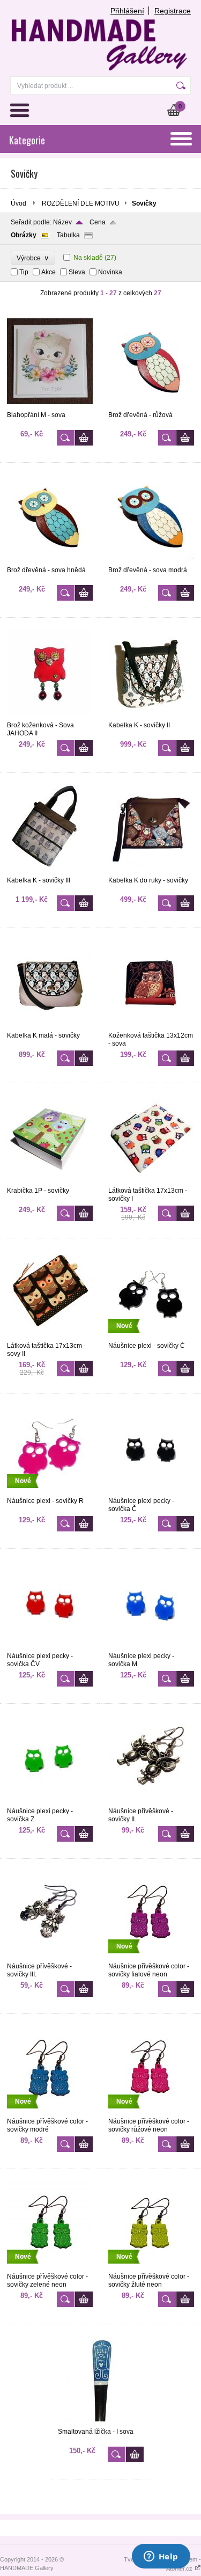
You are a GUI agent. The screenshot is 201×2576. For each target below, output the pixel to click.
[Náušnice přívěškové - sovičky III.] (50, 1958)
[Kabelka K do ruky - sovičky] (151, 872)
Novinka (110, 272)
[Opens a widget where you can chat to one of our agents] (161, 2557)
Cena (98, 222)
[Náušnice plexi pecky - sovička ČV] (50, 1647)
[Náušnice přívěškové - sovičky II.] (151, 1803)
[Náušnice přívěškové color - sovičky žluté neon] (151, 2268)
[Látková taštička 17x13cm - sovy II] (50, 1337)
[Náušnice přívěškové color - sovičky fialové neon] (151, 1958)
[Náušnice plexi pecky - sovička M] (151, 1647)
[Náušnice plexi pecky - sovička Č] (151, 1492)
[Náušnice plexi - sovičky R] (50, 1492)
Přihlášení (127, 11)
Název (62, 222)
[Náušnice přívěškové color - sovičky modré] (50, 2113)
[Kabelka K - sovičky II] (151, 717)
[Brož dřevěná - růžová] (151, 406)
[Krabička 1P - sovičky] (50, 1182)
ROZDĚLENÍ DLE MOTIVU (81, 203)
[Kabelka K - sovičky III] (50, 872)
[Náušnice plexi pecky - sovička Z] (50, 1803)
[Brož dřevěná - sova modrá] (151, 561)
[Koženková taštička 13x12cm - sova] (151, 1027)
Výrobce (33, 258)
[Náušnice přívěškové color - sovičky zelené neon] (50, 2268)
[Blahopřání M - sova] (50, 406)
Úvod (18, 203)
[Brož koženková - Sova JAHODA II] (50, 717)
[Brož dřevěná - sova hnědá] (50, 561)
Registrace (173, 11)
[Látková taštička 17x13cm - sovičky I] (151, 1182)
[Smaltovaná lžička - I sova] (101, 2423)
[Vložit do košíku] (84, 438)
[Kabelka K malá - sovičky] (50, 1027)
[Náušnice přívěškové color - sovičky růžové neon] (151, 2113)
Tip (24, 272)
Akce (49, 272)
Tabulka (68, 235)
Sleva (77, 272)
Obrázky (24, 235)
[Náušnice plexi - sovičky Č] (151, 1337)
